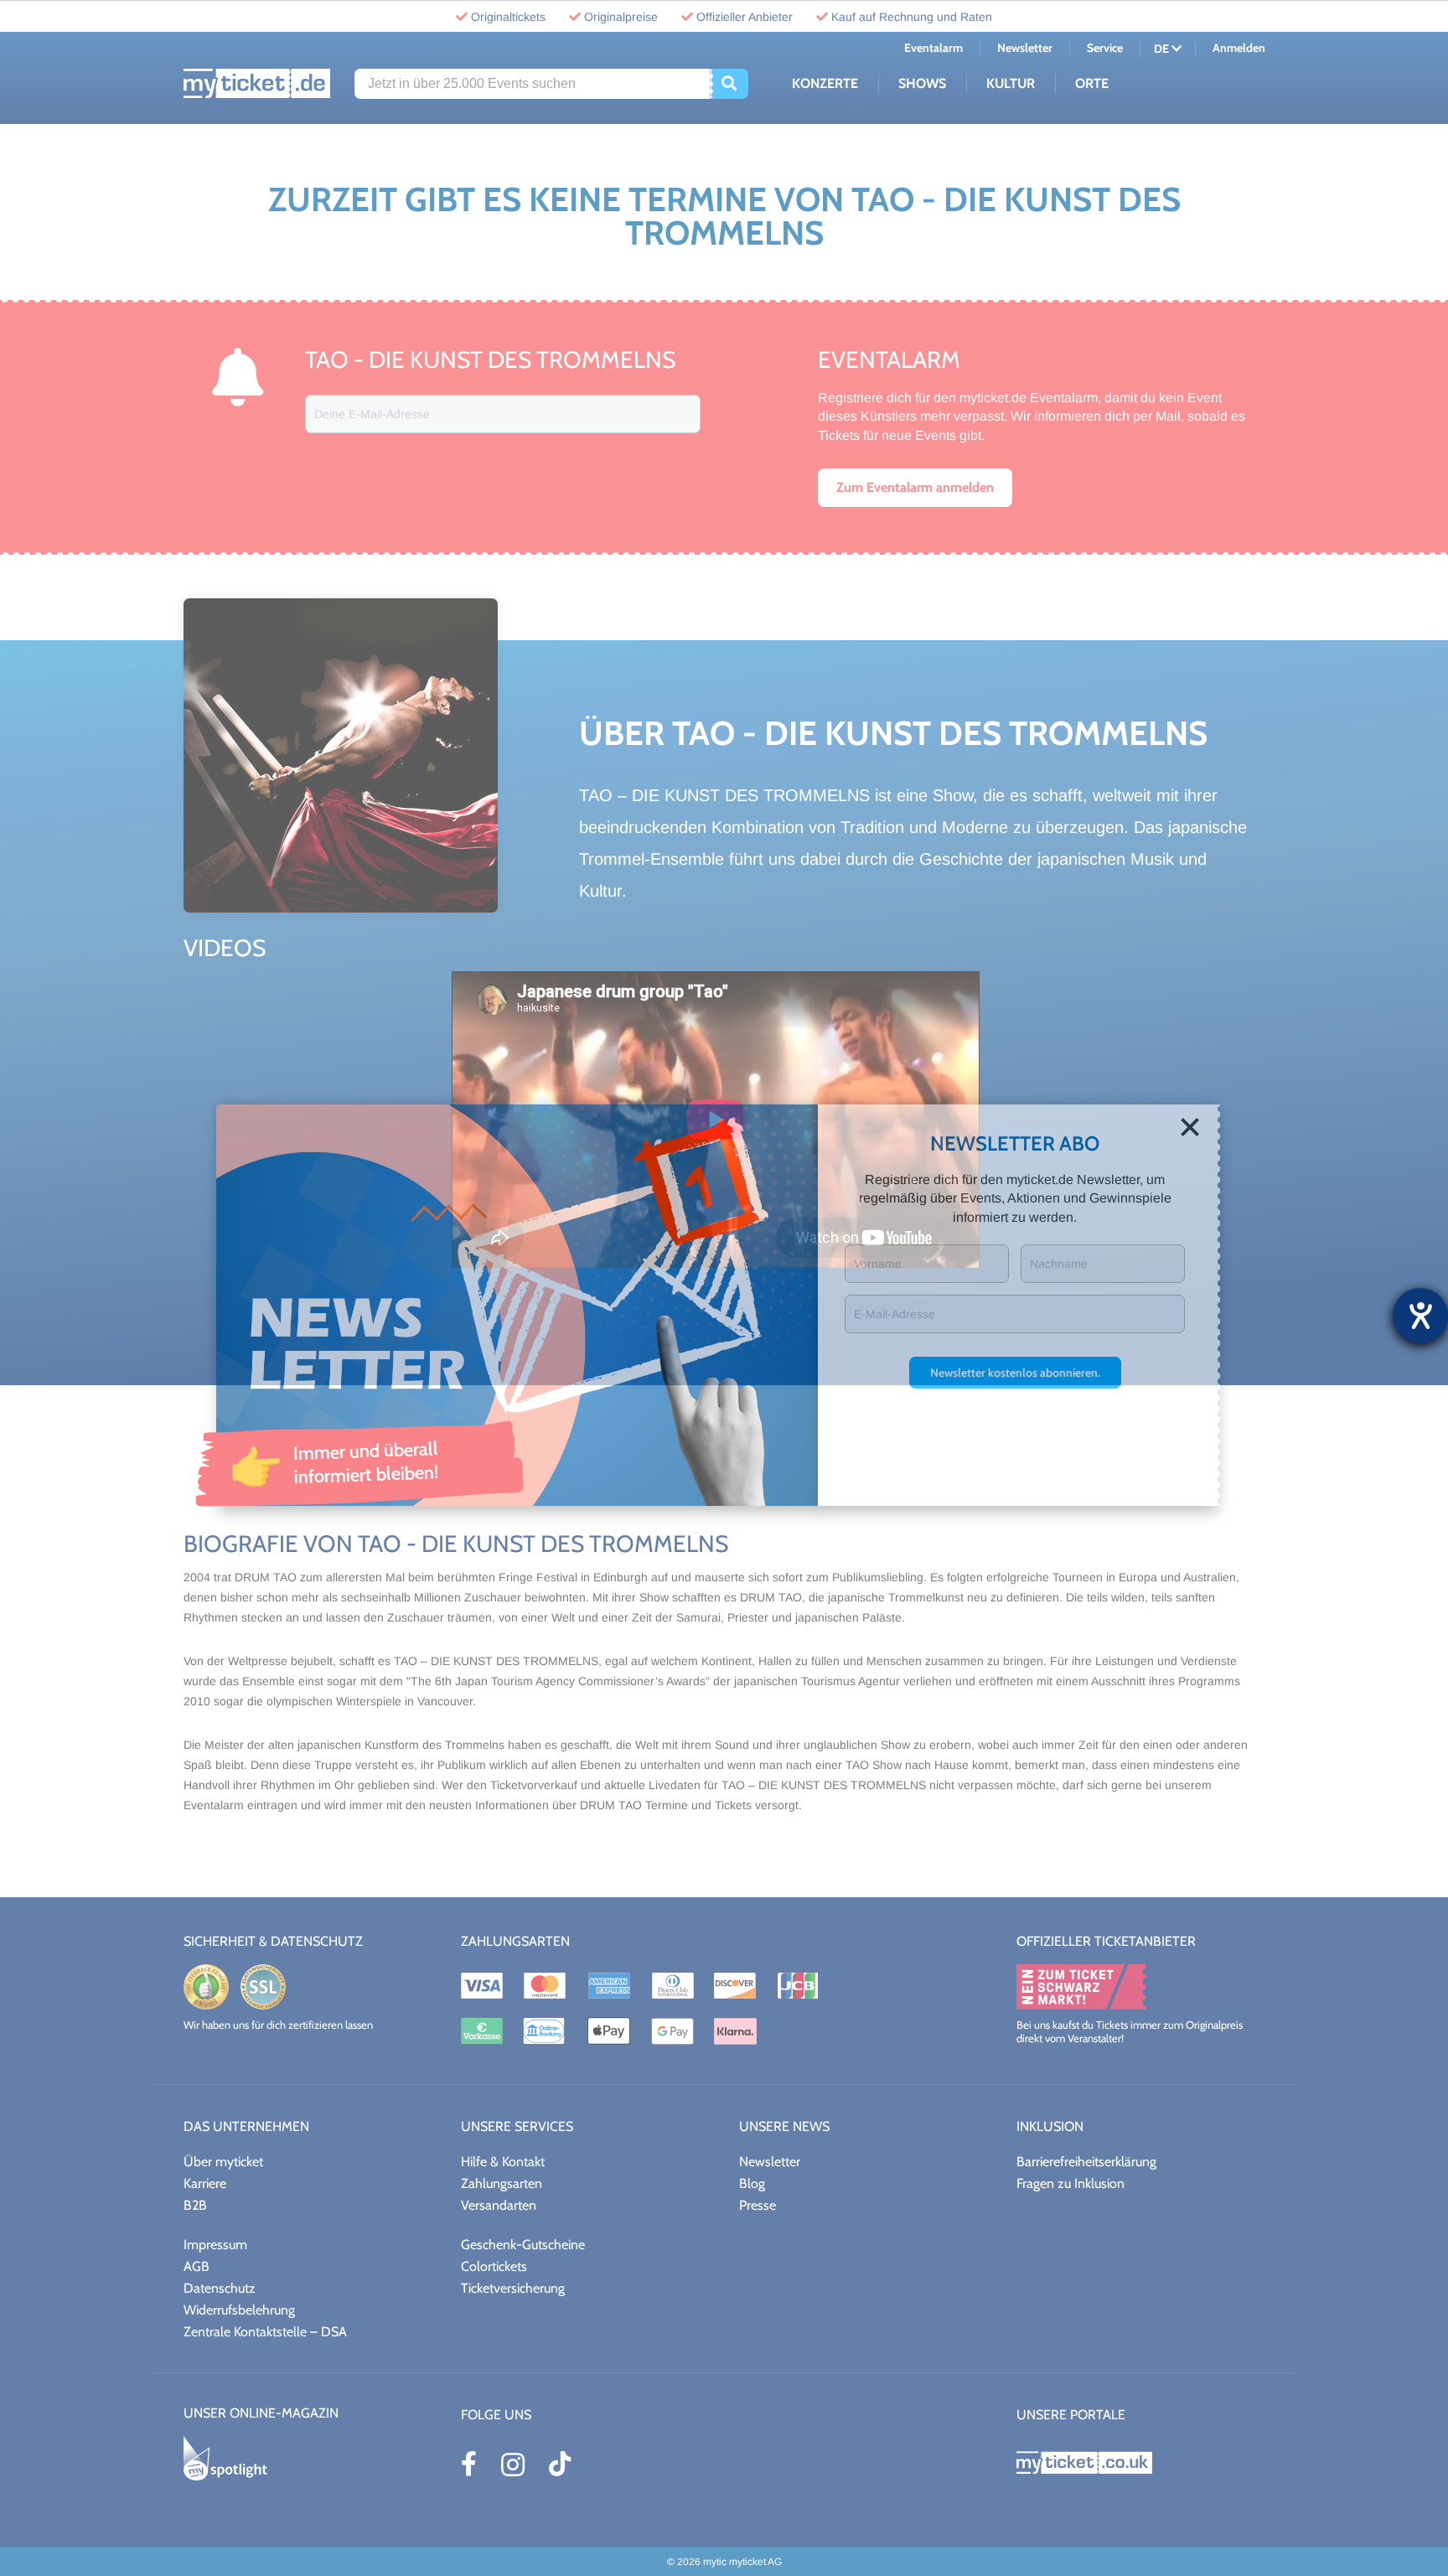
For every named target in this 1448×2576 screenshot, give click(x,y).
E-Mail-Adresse (895, 1314)
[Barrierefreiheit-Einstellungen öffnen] (1420, 1316)
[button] (1015, 1373)
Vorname (878, 1264)
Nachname (1059, 1264)
